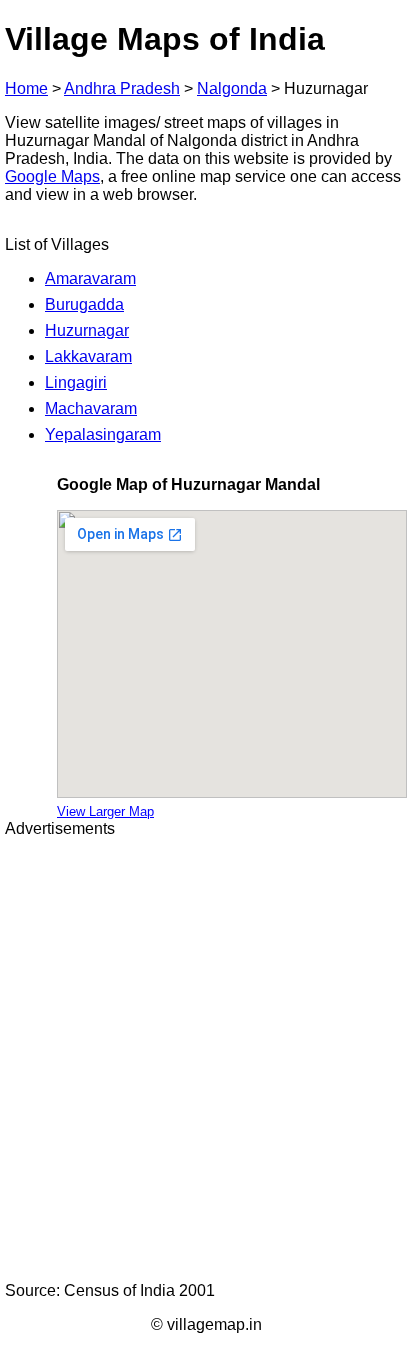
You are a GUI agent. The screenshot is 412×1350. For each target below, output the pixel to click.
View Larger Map (105, 811)
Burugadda (84, 304)
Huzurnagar (87, 330)
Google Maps (52, 176)
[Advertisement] (206, 1060)
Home (26, 88)
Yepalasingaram (103, 434)
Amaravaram (90, 278)
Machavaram (91, 408)
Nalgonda (232, 88)
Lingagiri (76, 382)
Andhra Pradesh (122, 88)
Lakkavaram (88, 356)
